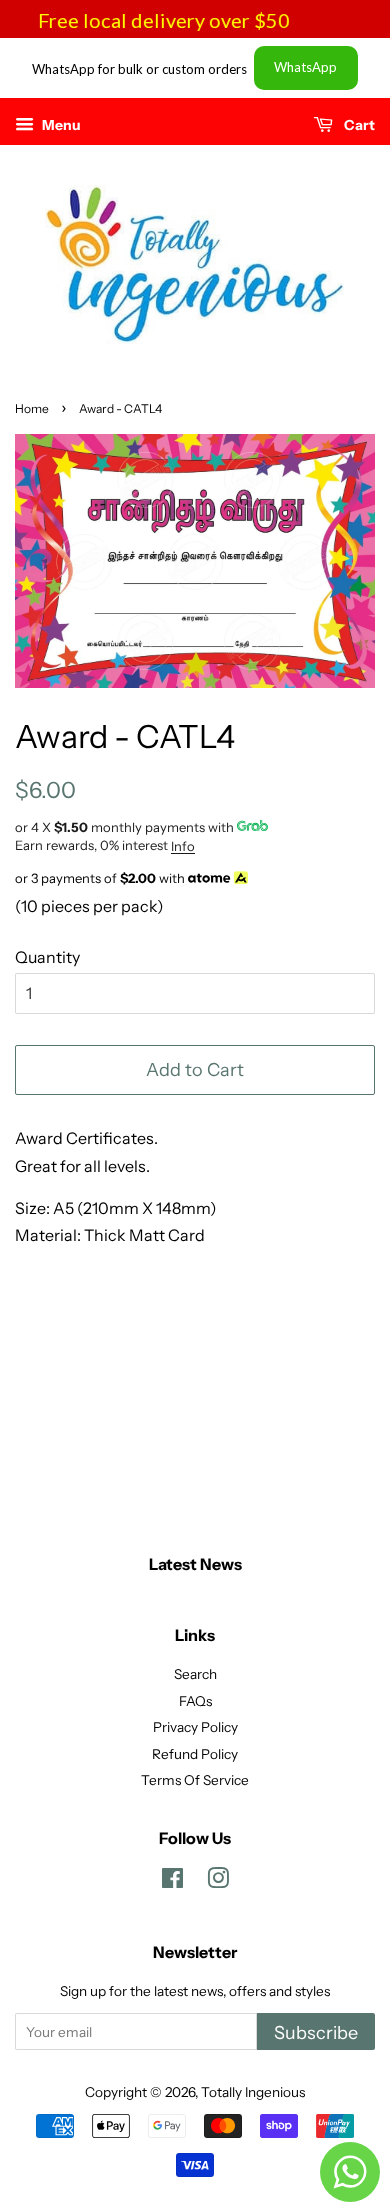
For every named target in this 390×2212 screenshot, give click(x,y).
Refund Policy (195, 1754)
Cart (358, 125)
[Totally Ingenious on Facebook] (172, 1882)
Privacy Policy (195, 1727)
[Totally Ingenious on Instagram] (218, 1882)
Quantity (47, 957)
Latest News (195, 1564)
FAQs (195, 1701)
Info (183, 846)
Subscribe (316, 2033)
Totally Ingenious (253, 2092)
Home (32, 408)
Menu (60, 125)
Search (195, 1674)
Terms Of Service (195, 1780)
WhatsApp (305, 67)
